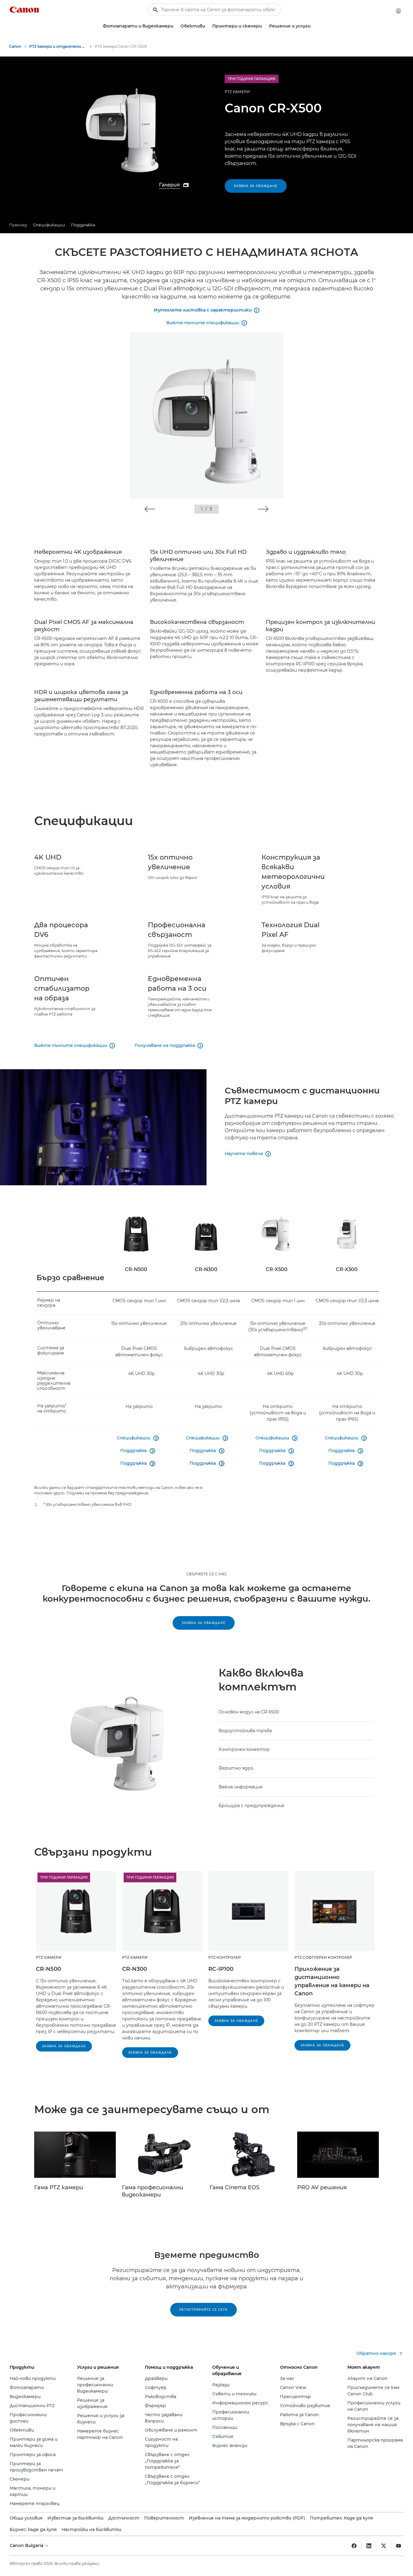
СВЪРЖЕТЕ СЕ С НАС (207, 1574)
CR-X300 (347, 1269)
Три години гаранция (64, 1877)
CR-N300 (206, 1269)
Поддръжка (83, 225)
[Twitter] (384, 2546)
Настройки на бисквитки (91, 2529)
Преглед (18, 225)
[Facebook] (354, 2546)
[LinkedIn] (369, 2546)
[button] (150, 509)
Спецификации (49, 225)
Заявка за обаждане (256, 186)
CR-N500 (136, 1269)
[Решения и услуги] (313, 26)
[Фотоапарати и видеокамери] (176, 26)
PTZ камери (237, 92)
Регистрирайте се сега (203, 2310)
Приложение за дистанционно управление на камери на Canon (332, 1981)
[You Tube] (398, 2546)
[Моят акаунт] (398, 11)
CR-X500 (277, 1269)
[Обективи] (207, 26)
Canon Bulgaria (27, 2545)
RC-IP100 (221, 1969)
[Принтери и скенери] (264, 26)
